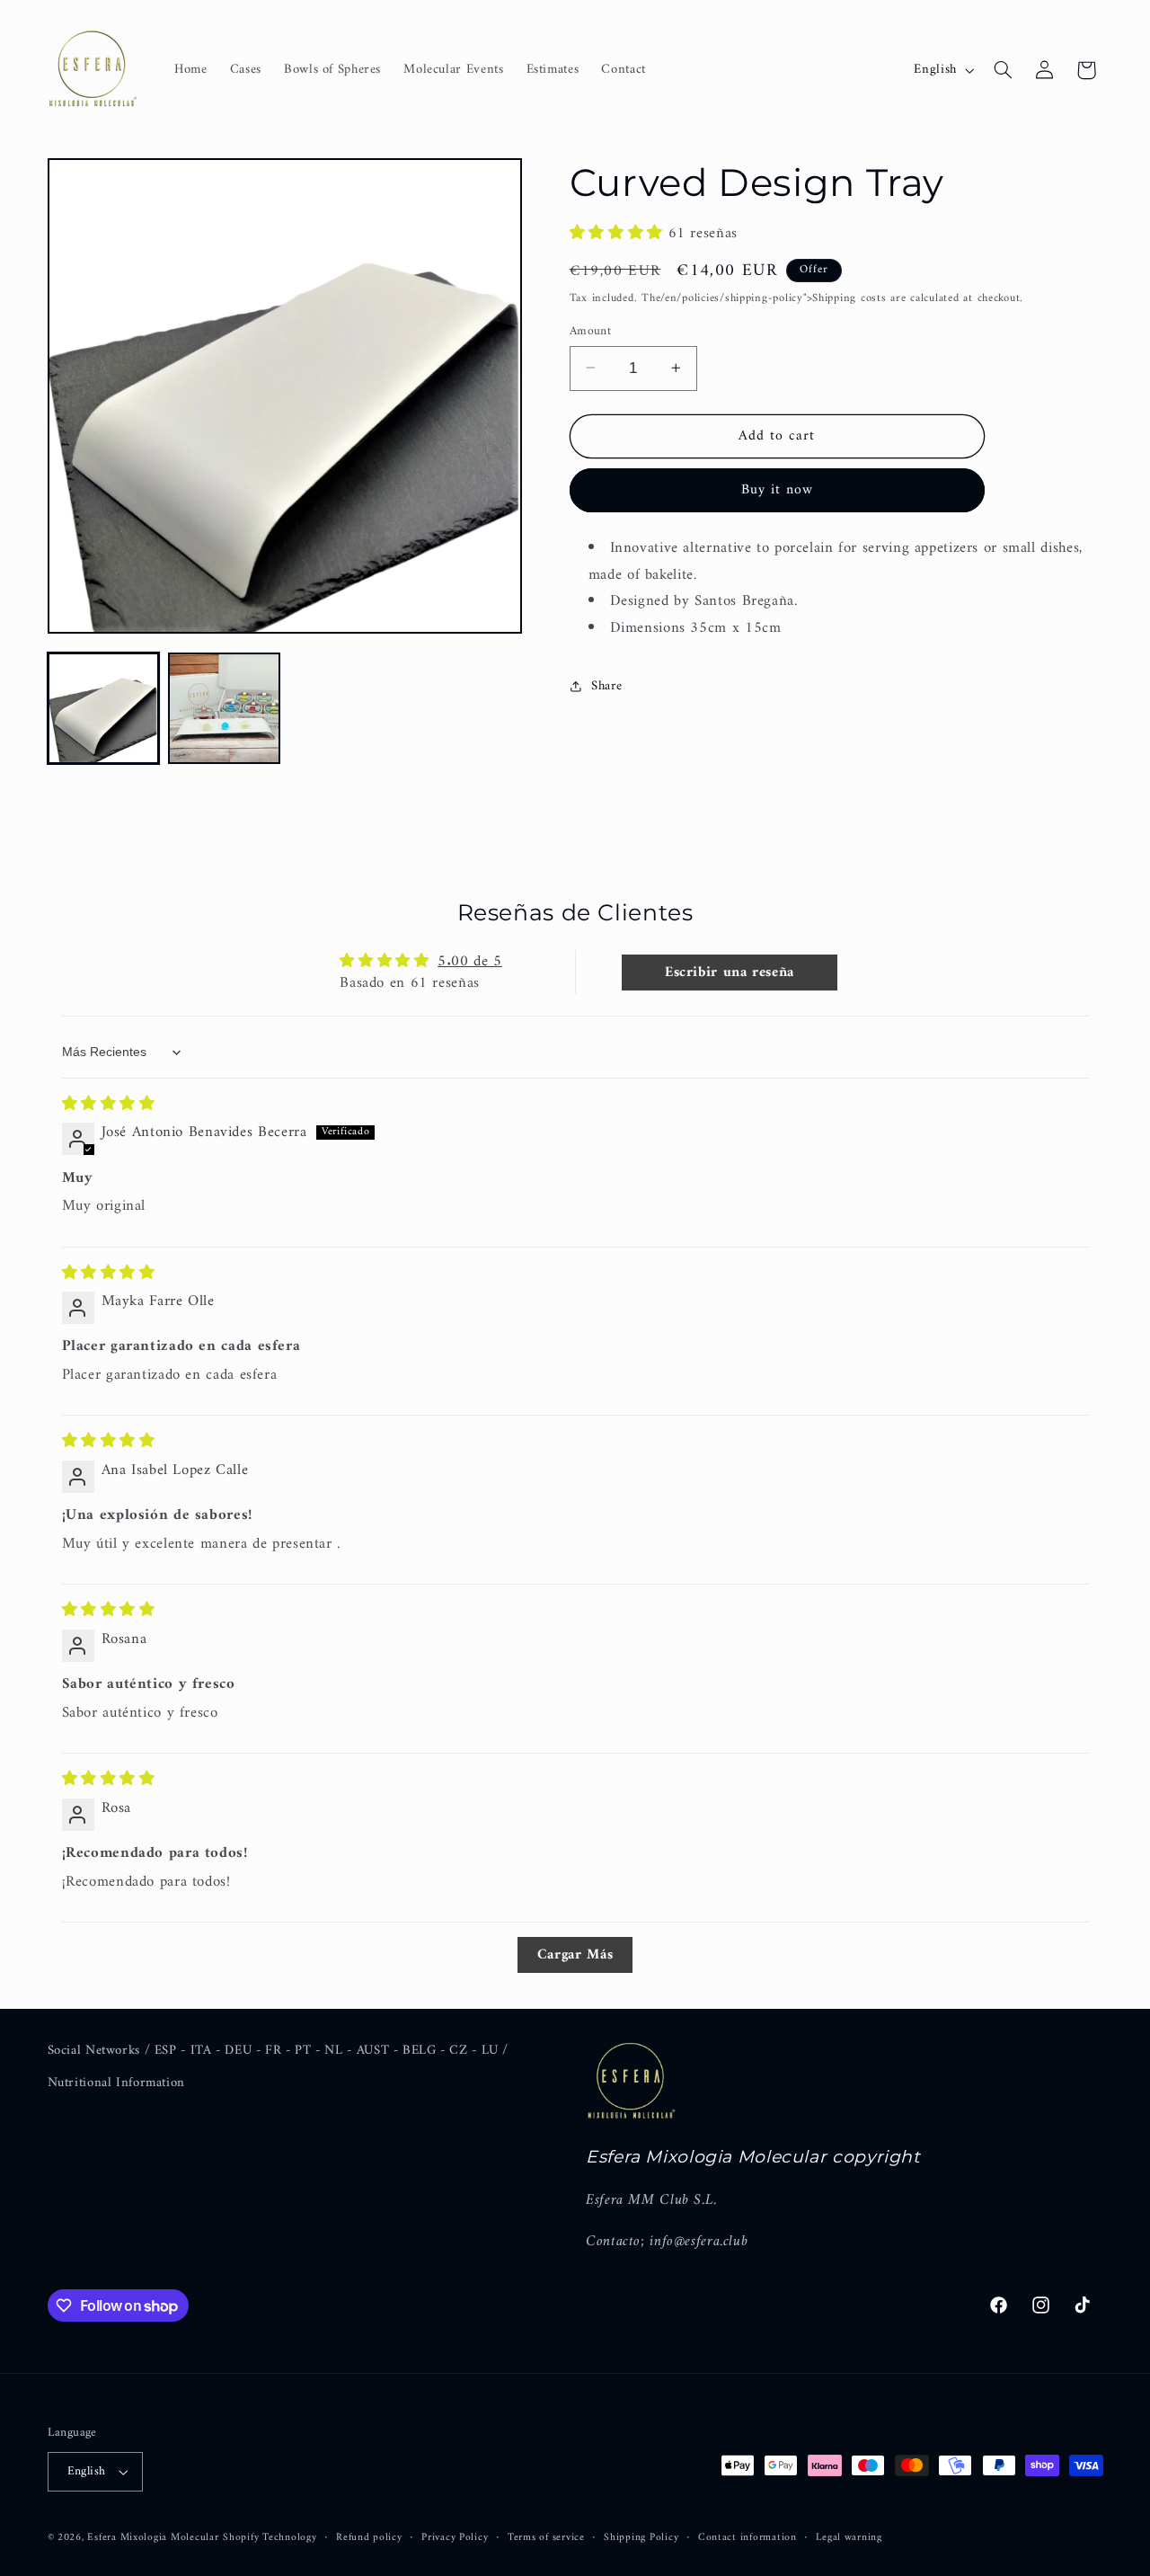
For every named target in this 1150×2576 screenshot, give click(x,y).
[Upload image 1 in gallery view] (103, 708)
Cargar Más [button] (575, 1955)
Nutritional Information (117, 2083)
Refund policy (369, 2538)
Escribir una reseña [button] (730, 973)
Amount (591, 331)
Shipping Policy (641, 2538)
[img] (109, 1105)
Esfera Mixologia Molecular (153, 2537)
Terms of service (546, 2538)
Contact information (747, 2538)
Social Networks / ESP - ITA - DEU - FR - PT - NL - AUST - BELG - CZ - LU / (279, 2051)
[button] (1003, 70)
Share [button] (607, 685)
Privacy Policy (455, 2538)
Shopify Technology (270, 2537)
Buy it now (778, 490)
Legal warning (849, 2538)
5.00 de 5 (470, 962)
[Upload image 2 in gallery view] (224, 708)
